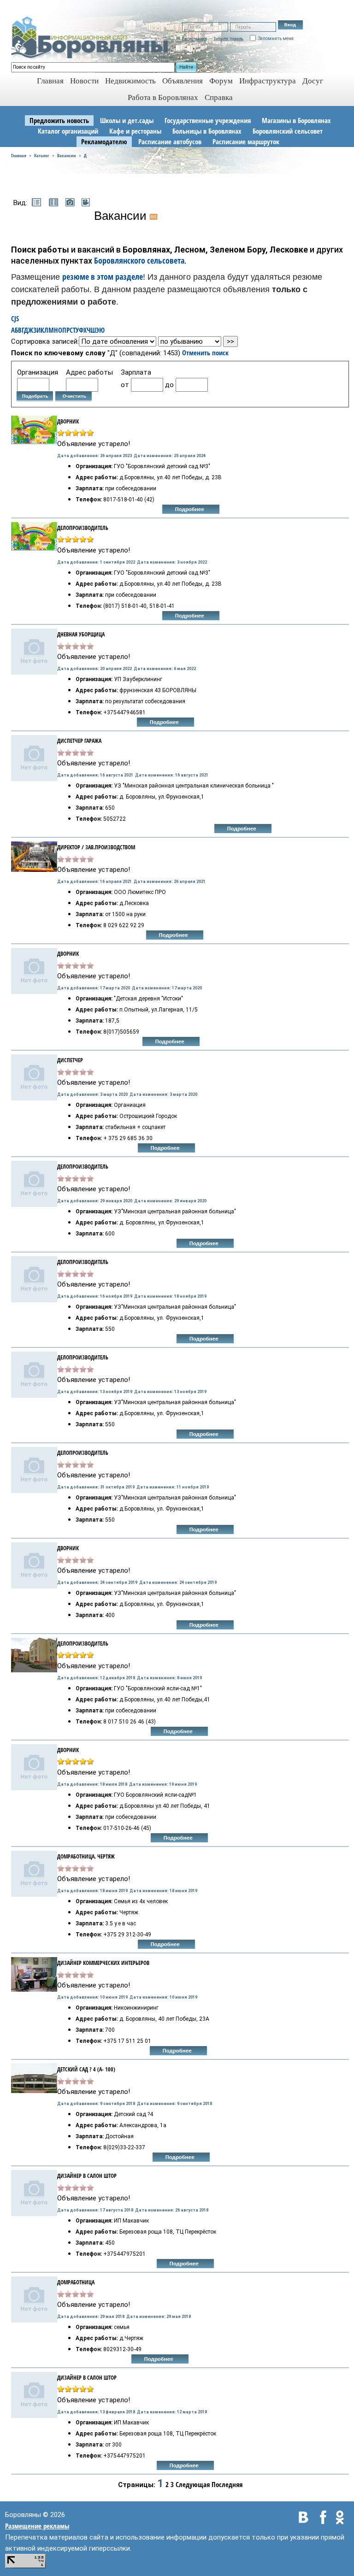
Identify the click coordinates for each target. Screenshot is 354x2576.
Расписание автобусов (170, 141)
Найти (186, 67)
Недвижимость (130, 81)
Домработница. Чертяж (86, 1856)
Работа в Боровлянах (163, 97)
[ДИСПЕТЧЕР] (34, 1076)
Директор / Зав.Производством (96, 847)
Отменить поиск (205, 353)
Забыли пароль (228, 38)
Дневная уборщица (81, 634)
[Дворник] (34, 970)
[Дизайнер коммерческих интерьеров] (34, 1974)
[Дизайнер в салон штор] (34, 2192)
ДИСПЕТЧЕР (70, 1060)
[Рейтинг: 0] (76, 645)
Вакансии (67, 155)
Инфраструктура (268, 81)
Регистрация (195, 38)
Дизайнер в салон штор (87, 2176)
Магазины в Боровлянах (296, 120)
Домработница (76, 2282)
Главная (19, 155)
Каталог (42, 155)
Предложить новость (59, 120)
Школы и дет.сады (127, 120)
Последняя (227, 2484)
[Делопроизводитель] (34, 535)
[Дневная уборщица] (34, 651)
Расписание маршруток (246, 141)
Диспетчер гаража (79, 741)
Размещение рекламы (37, 2526)
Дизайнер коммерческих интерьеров (103, 1963)
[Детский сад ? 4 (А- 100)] (34, 2077)
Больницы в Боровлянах (207, 131)
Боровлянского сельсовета (139, 260)
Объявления (183, 81)
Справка (219, 97)
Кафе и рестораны (135, 131)
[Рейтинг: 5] (76, 432)
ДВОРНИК (68, 421)
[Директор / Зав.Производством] (34, 856)
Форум (221, 81)
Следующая (193, 2484)
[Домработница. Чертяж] (34, 1873)
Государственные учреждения (208, 120)
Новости (84, 81)
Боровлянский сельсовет (288, 131)
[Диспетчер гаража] (34, 757)
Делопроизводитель (83, 528)
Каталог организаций (68, 131)
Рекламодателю (104, 141)
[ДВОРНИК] (34, 429)
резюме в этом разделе (103, 276)
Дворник (68, 954)
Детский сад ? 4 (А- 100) (86, 2069)
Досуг (313, 81)
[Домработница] (34, 2299)
